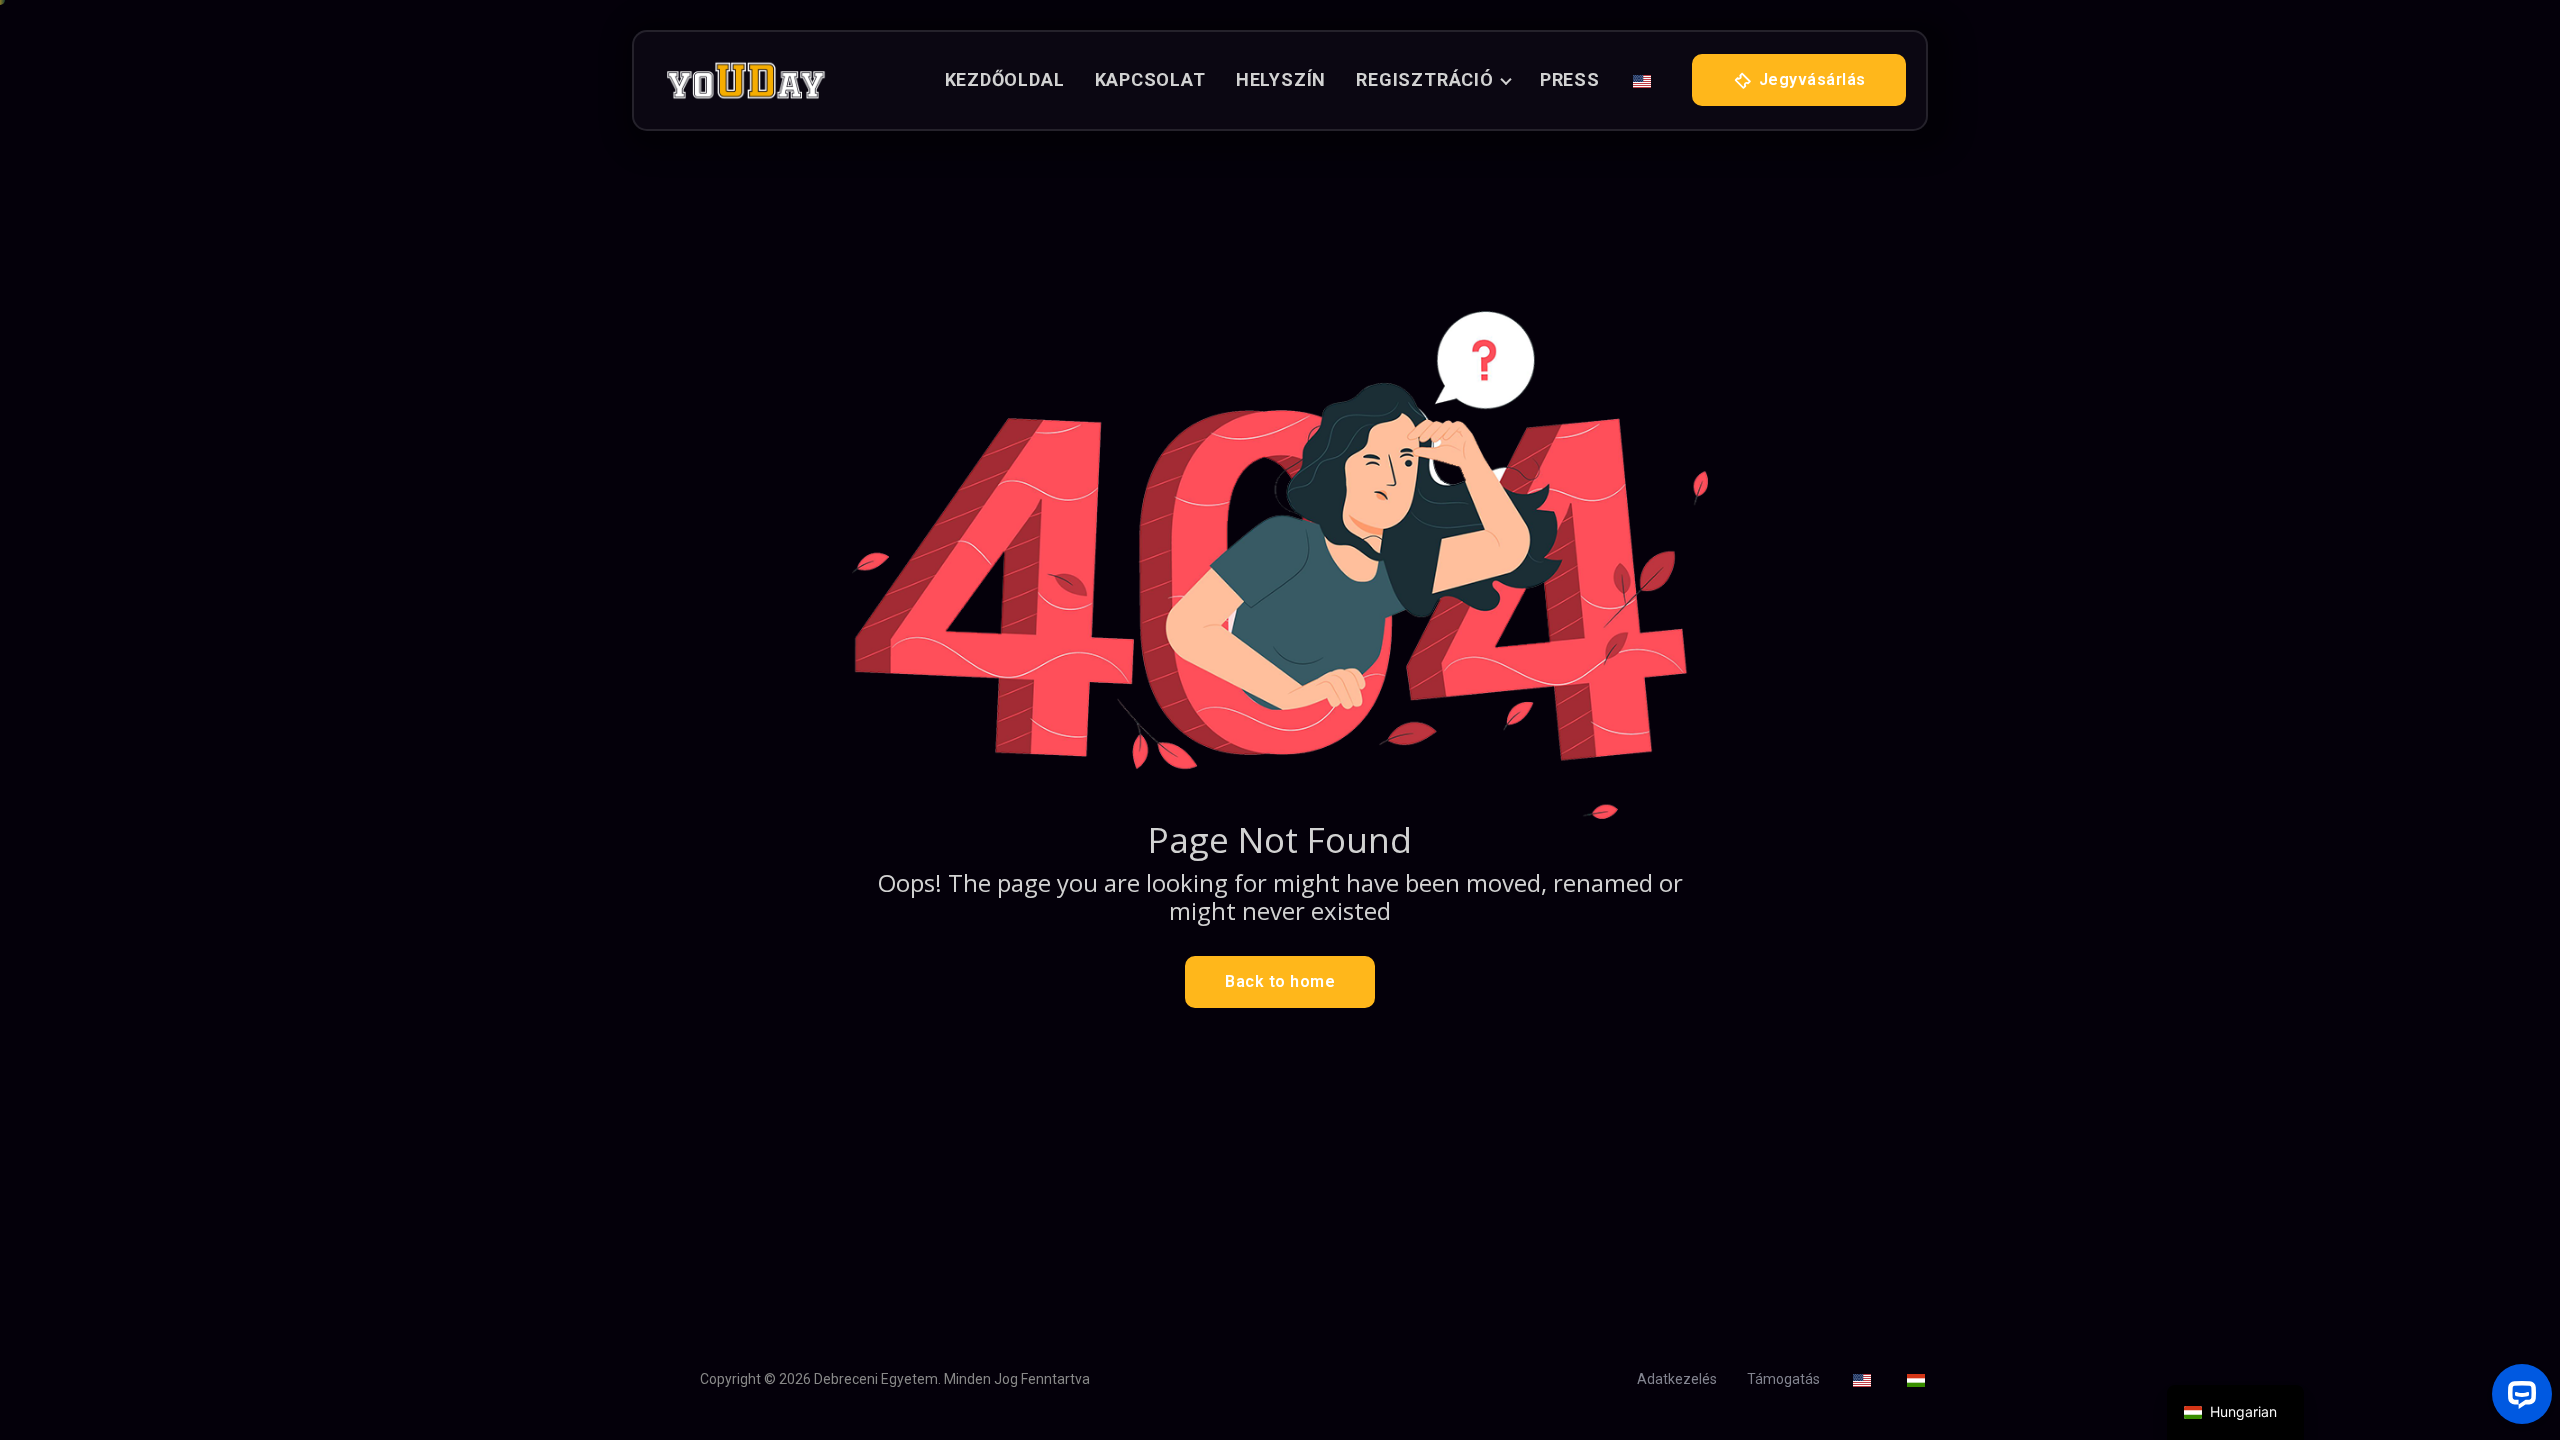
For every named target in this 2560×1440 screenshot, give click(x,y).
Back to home (1280, 981)
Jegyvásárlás (1810, 79)
